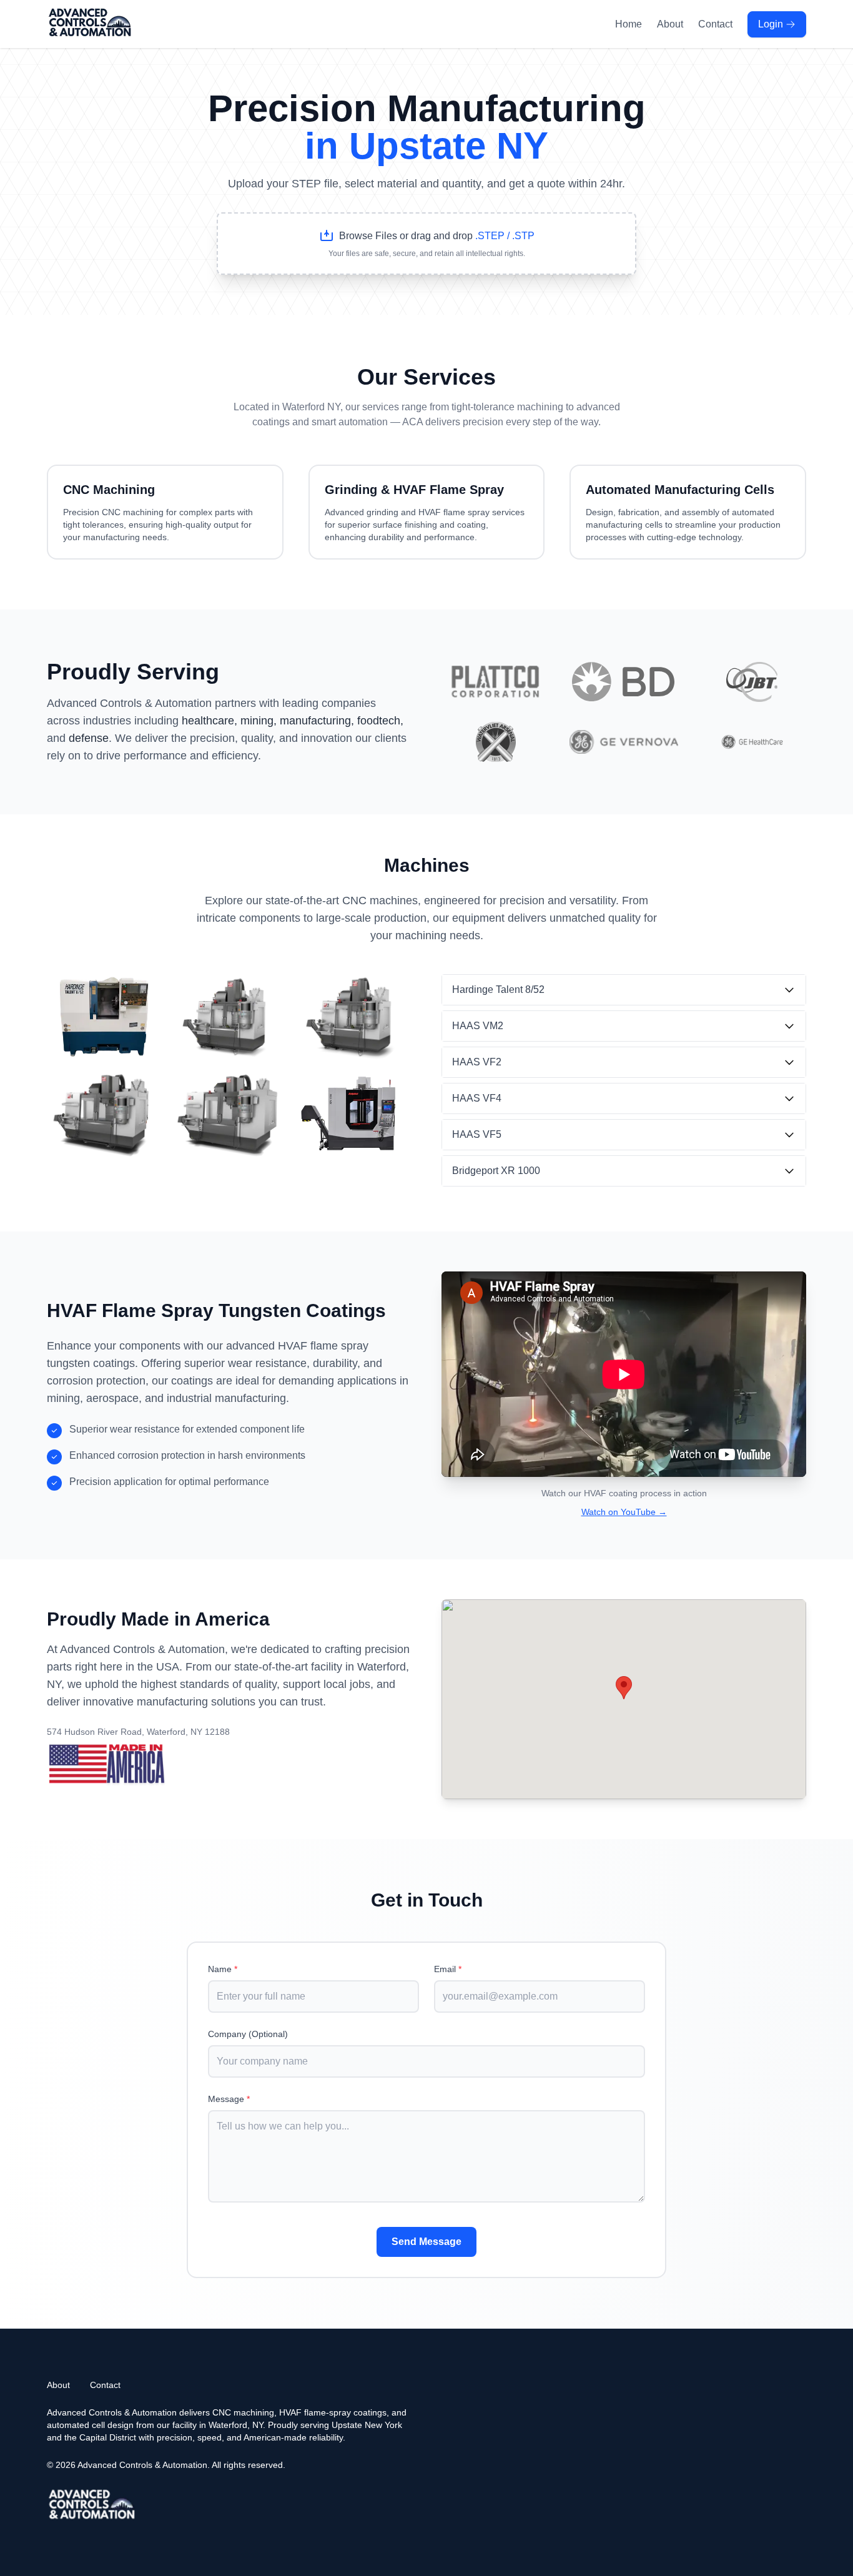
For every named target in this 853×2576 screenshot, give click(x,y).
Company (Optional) (248, 2034)
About (670, 24)
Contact (715, 24)
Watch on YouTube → (624, 1512)
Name (223, 1969)
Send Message (426, 2242)
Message (229, 2099)
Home (629, 24)
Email (448, 1969)
